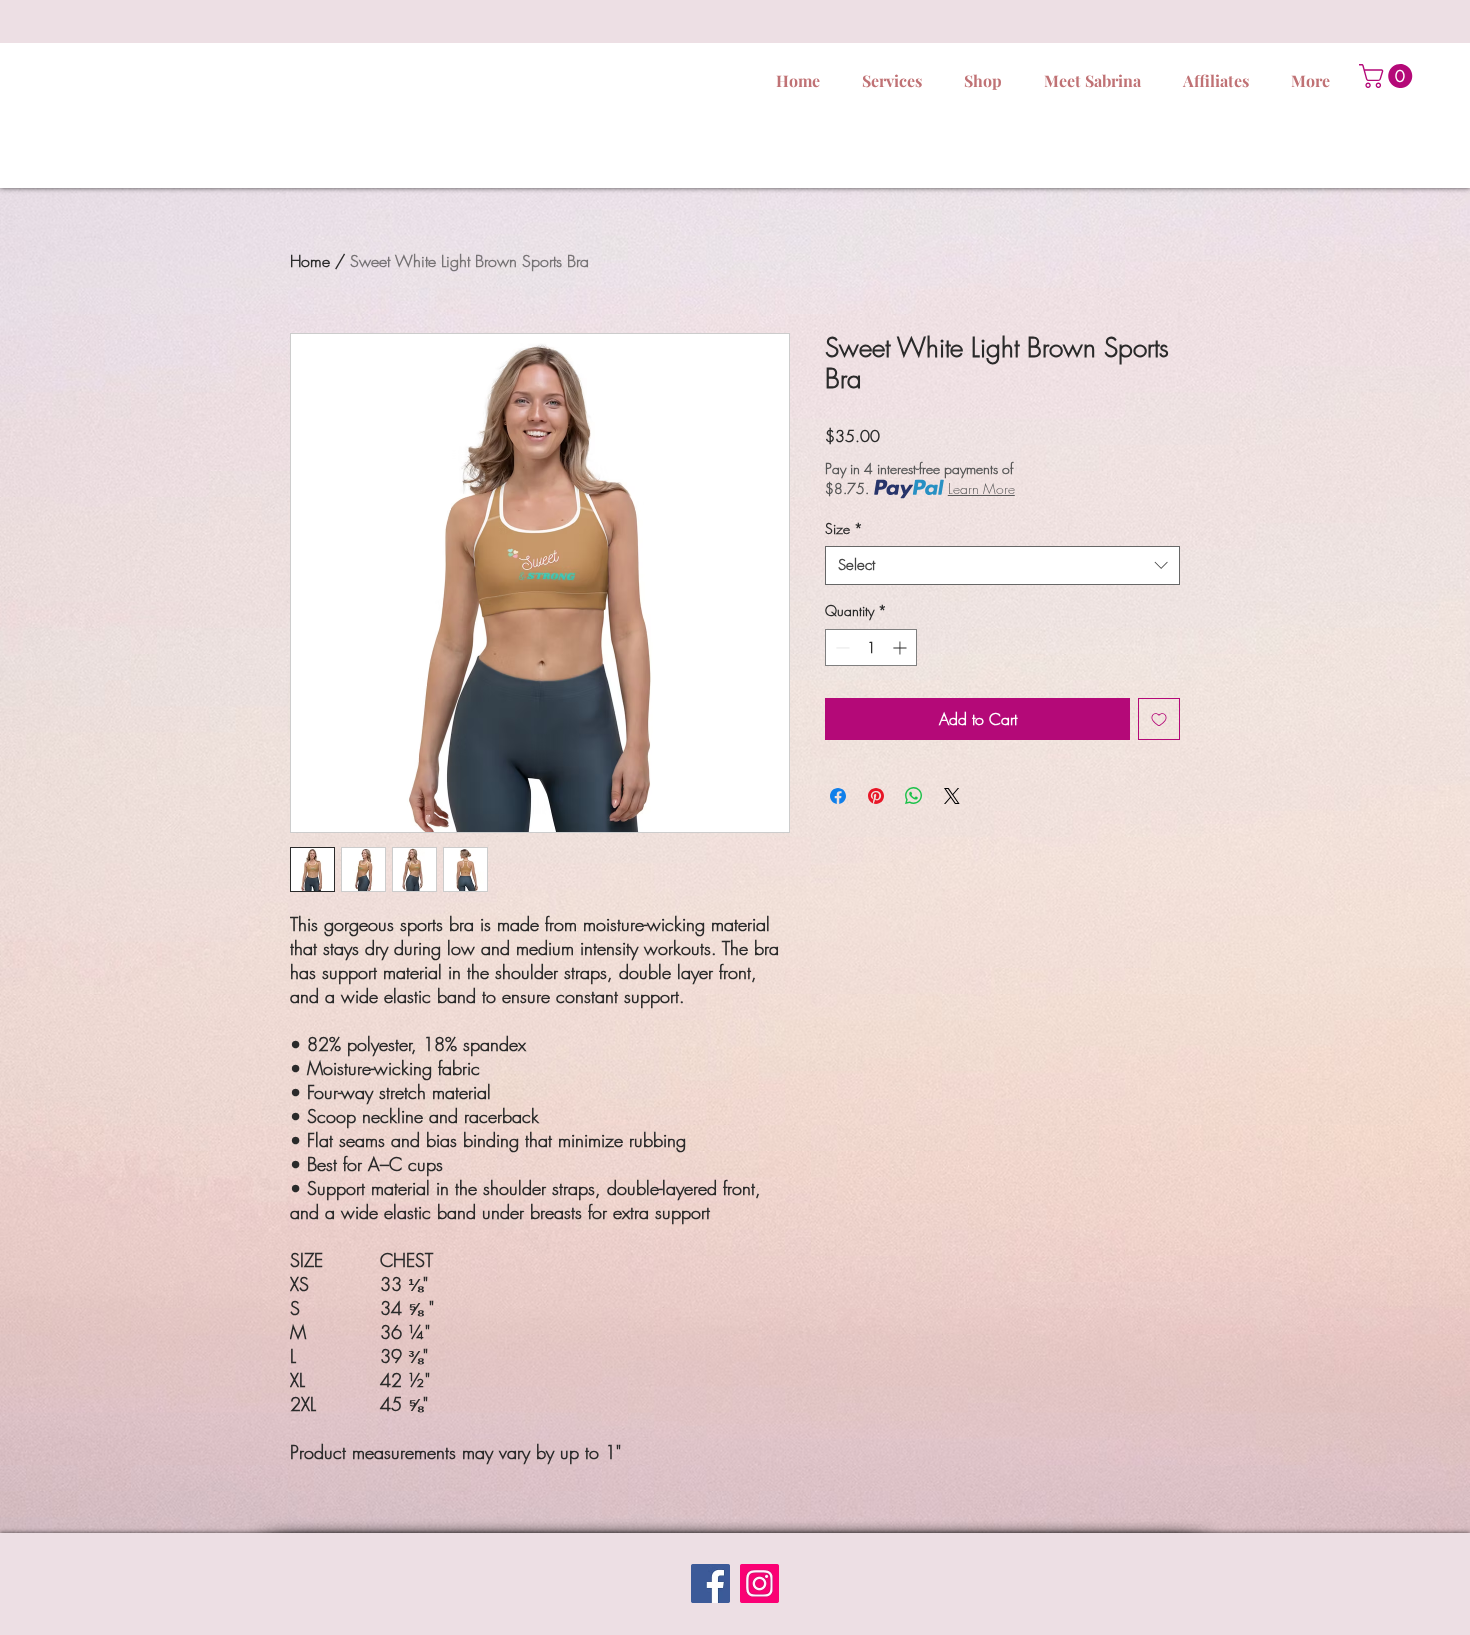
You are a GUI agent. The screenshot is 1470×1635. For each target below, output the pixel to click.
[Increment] (901, 647)
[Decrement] (840, 647)
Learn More (981, 488)
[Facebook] (710, 1583)
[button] (1388, 76)
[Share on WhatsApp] (914, 796)
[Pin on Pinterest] (876, 796)
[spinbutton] (871, 647)
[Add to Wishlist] (1159, 719)
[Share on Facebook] (838, 796)
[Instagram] (759, 1583)
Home (310, 261)
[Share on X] (952, 796)
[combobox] (1002, 565)
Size (844, 528)
